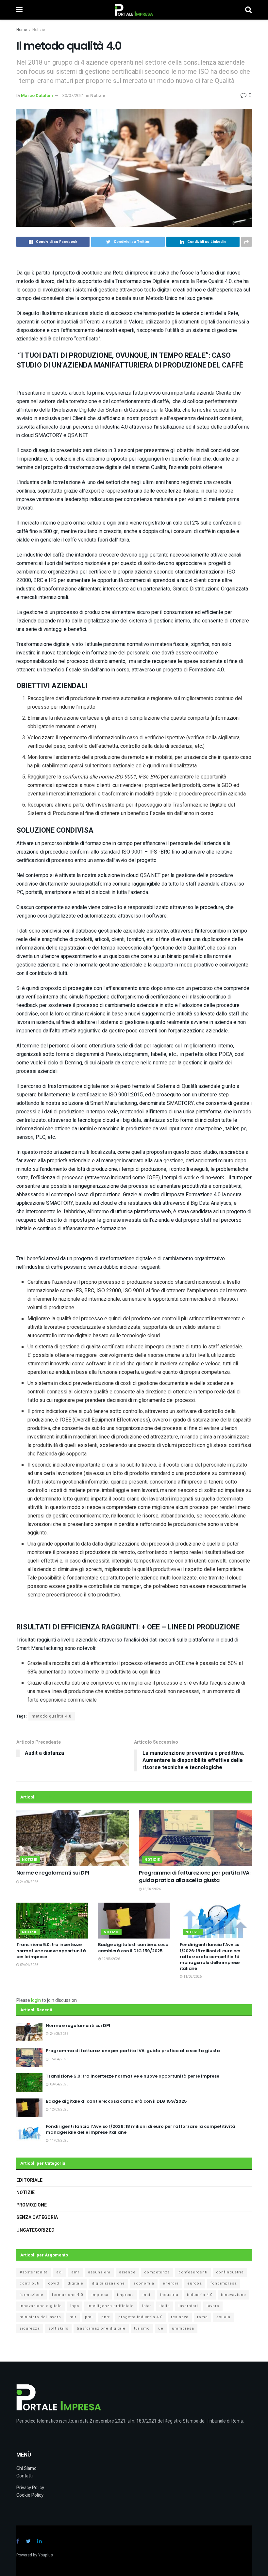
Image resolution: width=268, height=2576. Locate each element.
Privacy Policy (30, 2488)
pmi (89, 2317)
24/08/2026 (29, 1882)
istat (147, 2306)
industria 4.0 (200, 2295)
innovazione (234, 2295)
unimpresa (183, 2328)
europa (195, 2283)
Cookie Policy (30, 2495)
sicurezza (30, 2328)
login (36, 2000)
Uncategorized (35, 2230)
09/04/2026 (29, 1965)
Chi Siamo (26, 2468)
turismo (142, 2328)
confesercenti (193, 2272)
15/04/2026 (151, 1889)
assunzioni (99, 2272)
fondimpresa (224, 2283)
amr (75, 2272)
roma (202, 2317)
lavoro (213, 2306)
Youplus (46, 2555)
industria (169, 2295)
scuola (223, 2317)
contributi (30, 2283)
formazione (32, 2295)
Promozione (32, 2205)
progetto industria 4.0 (140, 2317)
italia (165, 2306)
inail (147, 2295)
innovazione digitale (41, 2306)
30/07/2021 (73, 95)
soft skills (58, 2328)
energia (171, 2283)
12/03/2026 (110, 1959)
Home (22, 30)
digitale (75, 2283)
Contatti (25, 2476)
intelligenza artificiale (111, 2306)
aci (59, 2272)
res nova (180, 2317)
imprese (126, 2295)
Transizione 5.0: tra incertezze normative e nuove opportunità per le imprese (51, 1950)
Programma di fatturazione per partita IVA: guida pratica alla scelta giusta (195, 1876)
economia (144, 2283)
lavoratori (188, 2306)
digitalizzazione (108, 2283)
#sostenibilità (34, 2272)
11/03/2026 (192, 1977)
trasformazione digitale (101, 2328)
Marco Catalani (37, 95)
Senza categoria (37, 2217)
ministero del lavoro (40, 2317)
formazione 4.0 (67, 2295)
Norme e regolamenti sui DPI (53, 1873)
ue (161, 2328)
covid (54, 2283)
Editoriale (29, 2180)
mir (73, 2317)
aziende (127, 2272)
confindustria (230, 2272)
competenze (157, 2272)
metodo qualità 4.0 (52, 1716)
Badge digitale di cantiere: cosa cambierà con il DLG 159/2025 (133, 1948)
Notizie (39, 30)
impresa (100, 2295)
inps (75, 2306)
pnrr (106, 2317)
